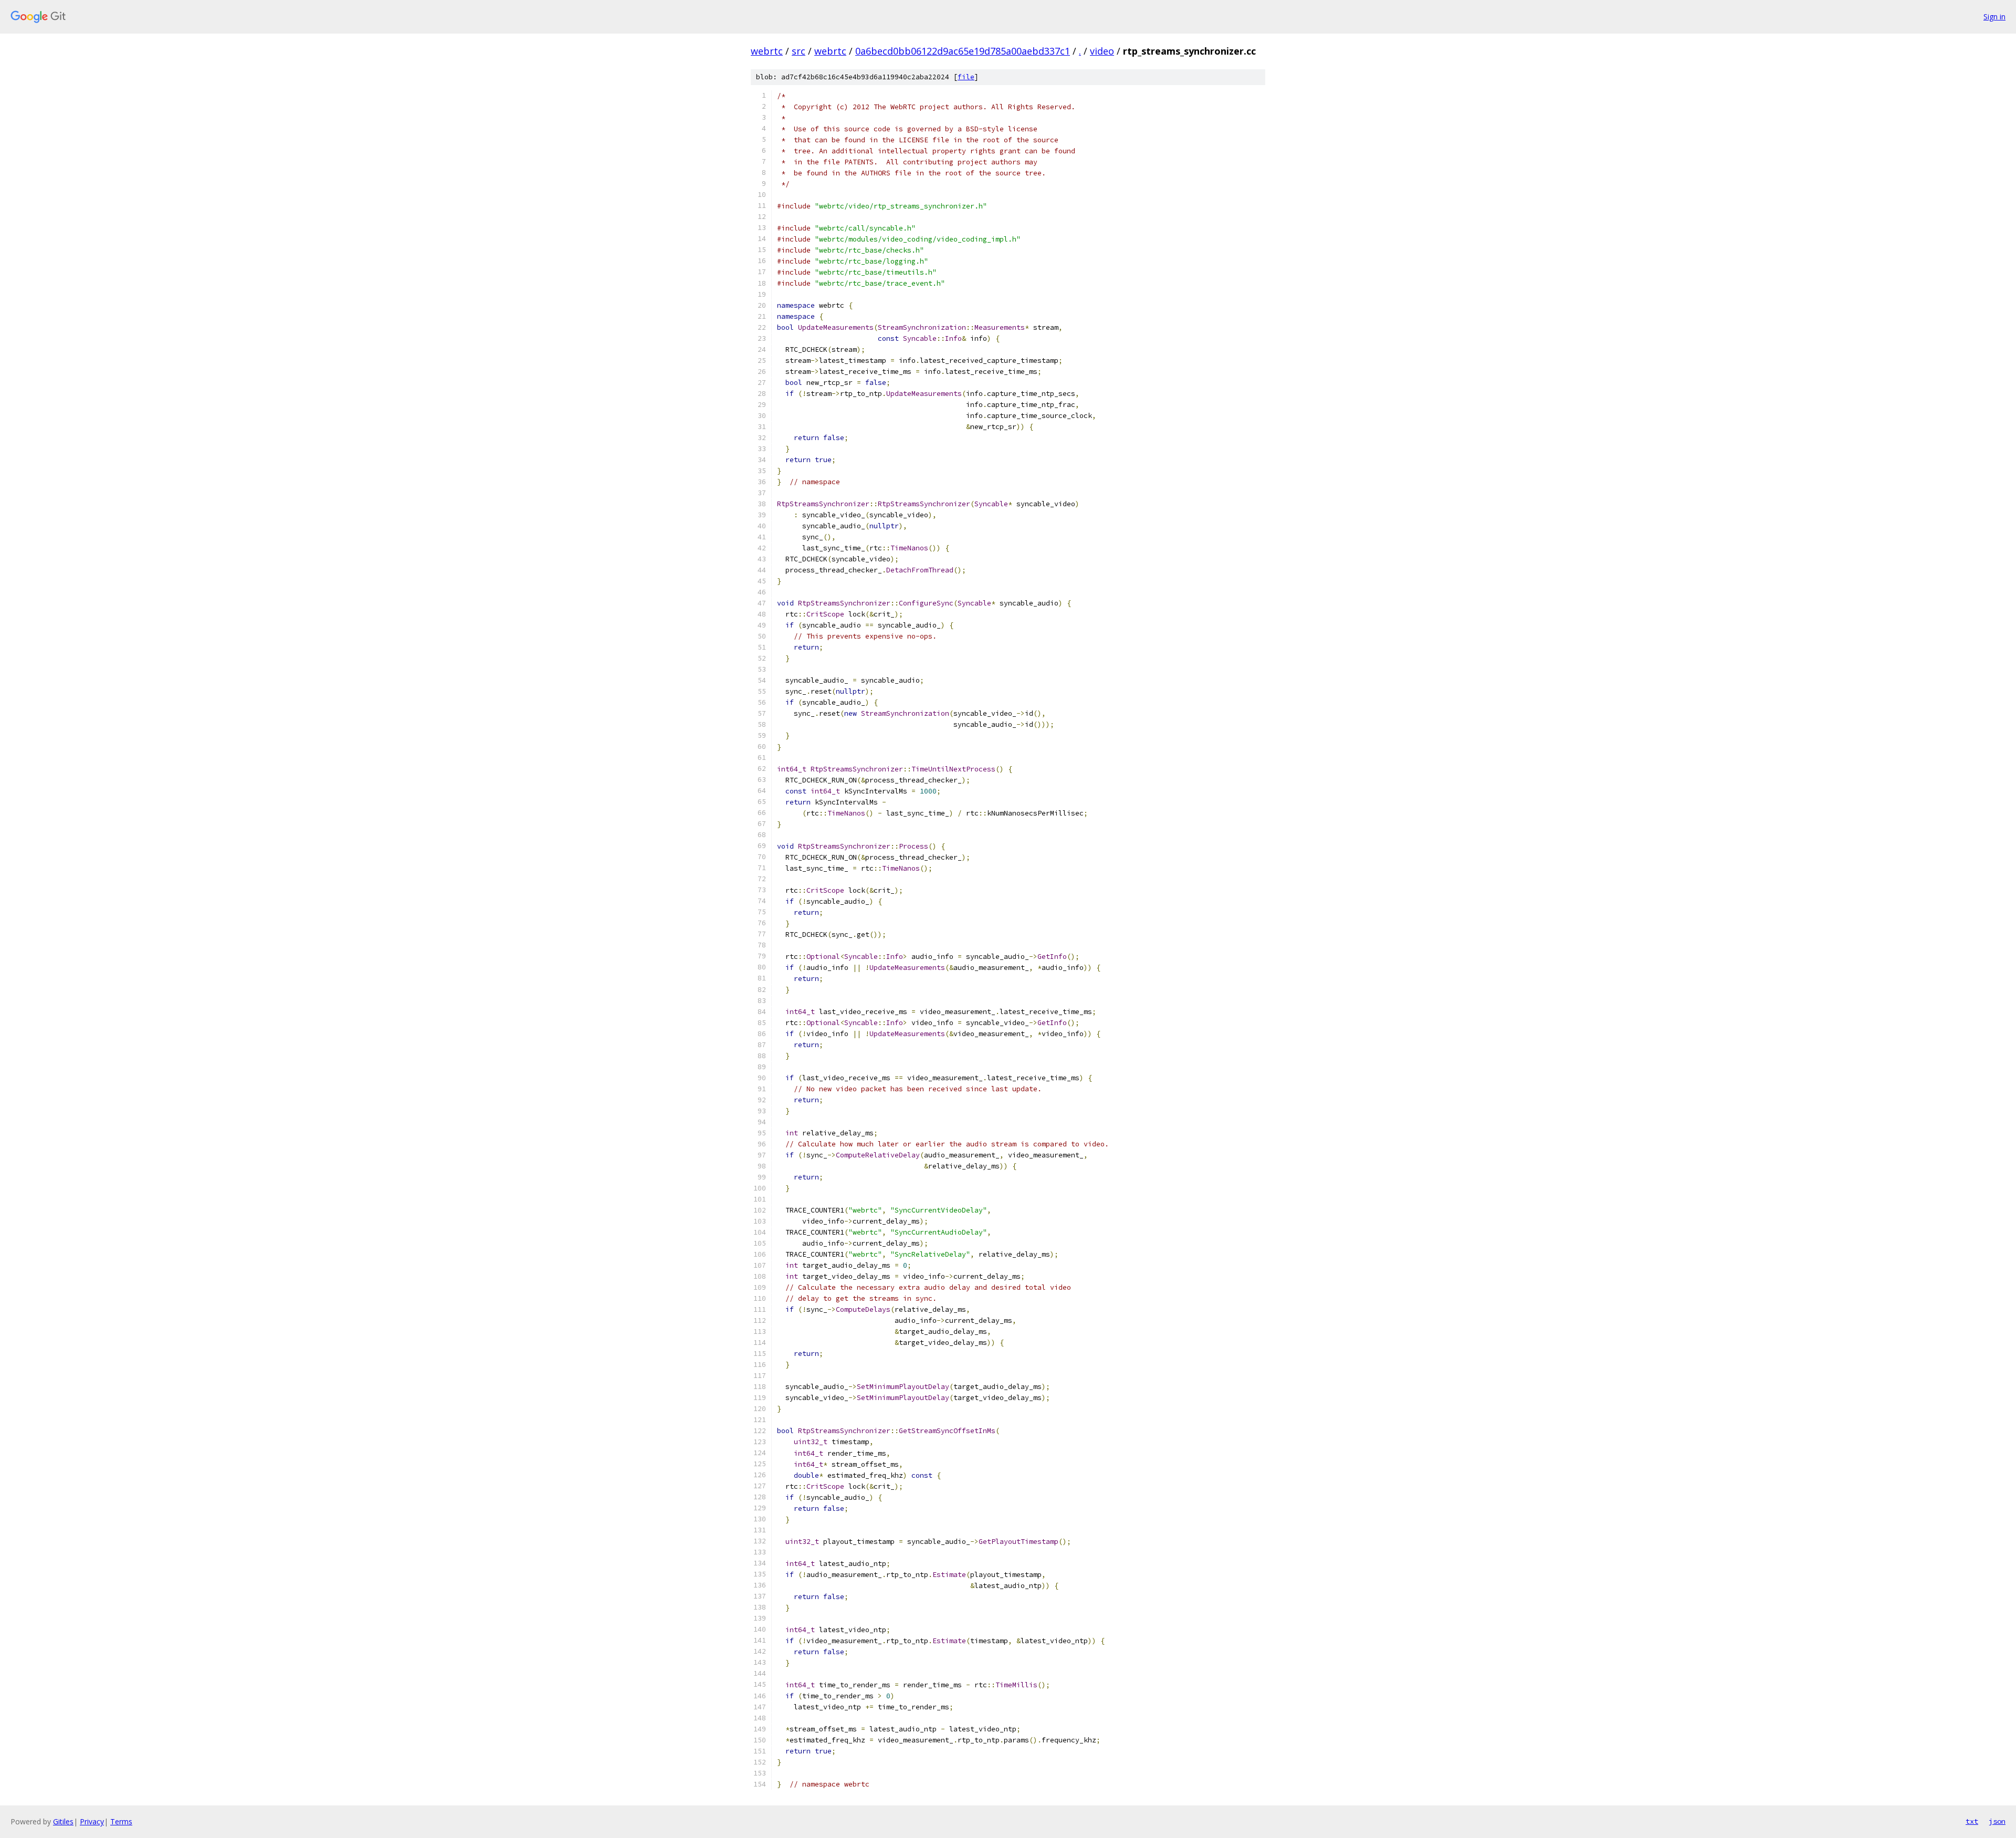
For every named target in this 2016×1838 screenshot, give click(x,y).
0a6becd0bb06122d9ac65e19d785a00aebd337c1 (963, 51)
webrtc (767, 51)
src (799, 51)
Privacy (92, 1821)
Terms (121, 1821)
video (1102, 51)
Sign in (1994, 17)
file (966, 77)
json (1997, 1821)
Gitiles (63, 1821)
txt (1972, 1821)
